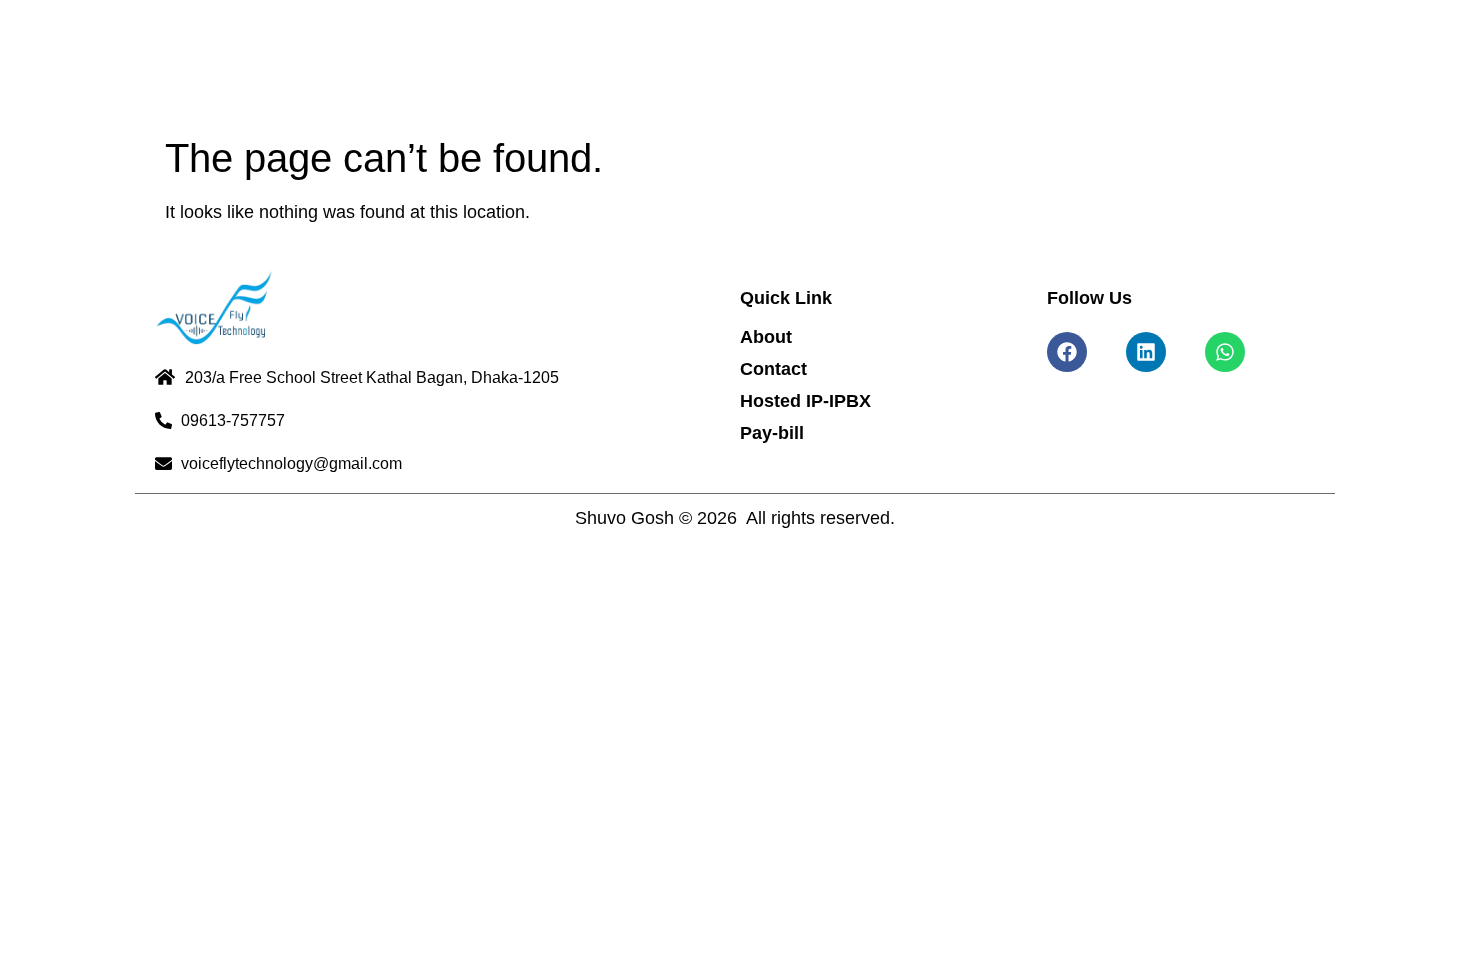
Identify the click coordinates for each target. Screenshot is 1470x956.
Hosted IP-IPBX (805, 401)
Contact (773, 369)
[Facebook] (1067, 352)
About (766, 337)
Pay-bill (772, 433)
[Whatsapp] (1225, 352)
